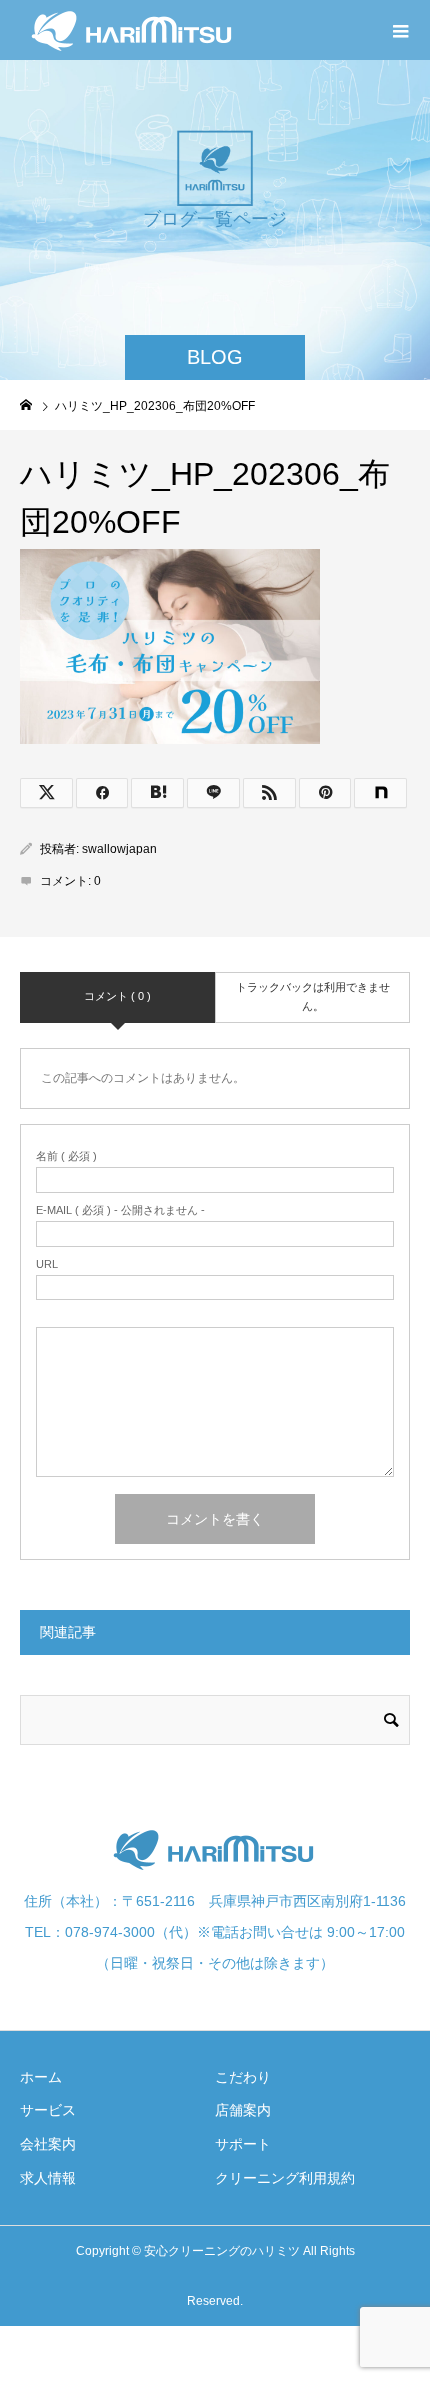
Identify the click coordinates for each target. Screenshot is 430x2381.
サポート (243, 2144)
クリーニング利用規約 (285, 2178)
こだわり (243, 2077)
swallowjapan (119, 849)
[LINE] (213, 793)
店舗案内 (243, 2110)
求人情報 (48, 2178)
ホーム (41, 2077)
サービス (48, 2110)
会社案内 (48, 2144)
